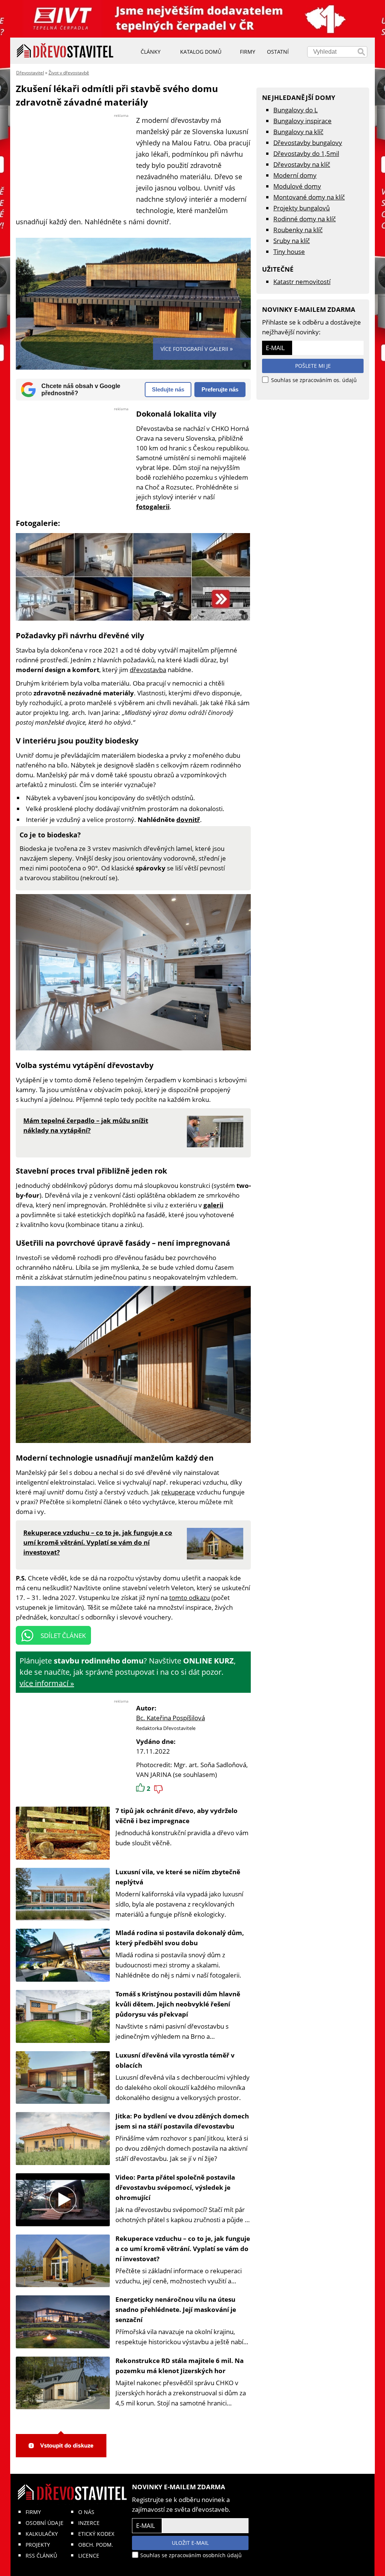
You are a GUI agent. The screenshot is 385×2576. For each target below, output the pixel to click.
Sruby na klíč (292, 241)
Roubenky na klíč (298, 230)
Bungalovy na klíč (298, 132)
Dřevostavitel (30, 73)
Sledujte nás (168, 389)
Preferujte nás (220, 389)
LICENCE (89, 2556)
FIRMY (33, 2512)
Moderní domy (295, 175)
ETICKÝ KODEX (96, 2534)
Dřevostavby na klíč (302, 164)
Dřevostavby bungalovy (308, 143)
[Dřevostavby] (65, 51)
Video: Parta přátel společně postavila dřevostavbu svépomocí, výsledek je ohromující (175, 2187)
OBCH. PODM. (96, 2545)
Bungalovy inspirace (302, 121)
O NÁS (86, 2512)
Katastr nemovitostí (302, 282)
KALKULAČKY (42, 2534)
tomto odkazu (189, 1598)
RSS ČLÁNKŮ (41, 2556)
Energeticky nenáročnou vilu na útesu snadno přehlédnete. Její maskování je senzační (176, 2309)
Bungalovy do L (296, 110)
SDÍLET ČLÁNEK (63, 1635)
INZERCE (89, 2523)
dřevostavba (148, 670)
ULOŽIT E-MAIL (190, 2543)
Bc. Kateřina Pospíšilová (171, 1718)
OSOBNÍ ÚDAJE (45, 2523)
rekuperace (178, 1492)
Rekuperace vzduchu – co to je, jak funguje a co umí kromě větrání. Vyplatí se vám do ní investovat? (183, 2249)
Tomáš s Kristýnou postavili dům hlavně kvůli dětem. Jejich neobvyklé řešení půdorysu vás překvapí (178, 2004)
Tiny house (289, 252)
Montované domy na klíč (309, 197)
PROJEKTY (38, 2545)
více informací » (47, 1683)
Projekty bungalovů (302, 208)
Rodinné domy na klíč (305, 219)
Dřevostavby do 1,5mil (306, 153)
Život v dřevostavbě (69, 73)
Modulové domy (297, 186)
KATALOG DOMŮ (201, 52)
